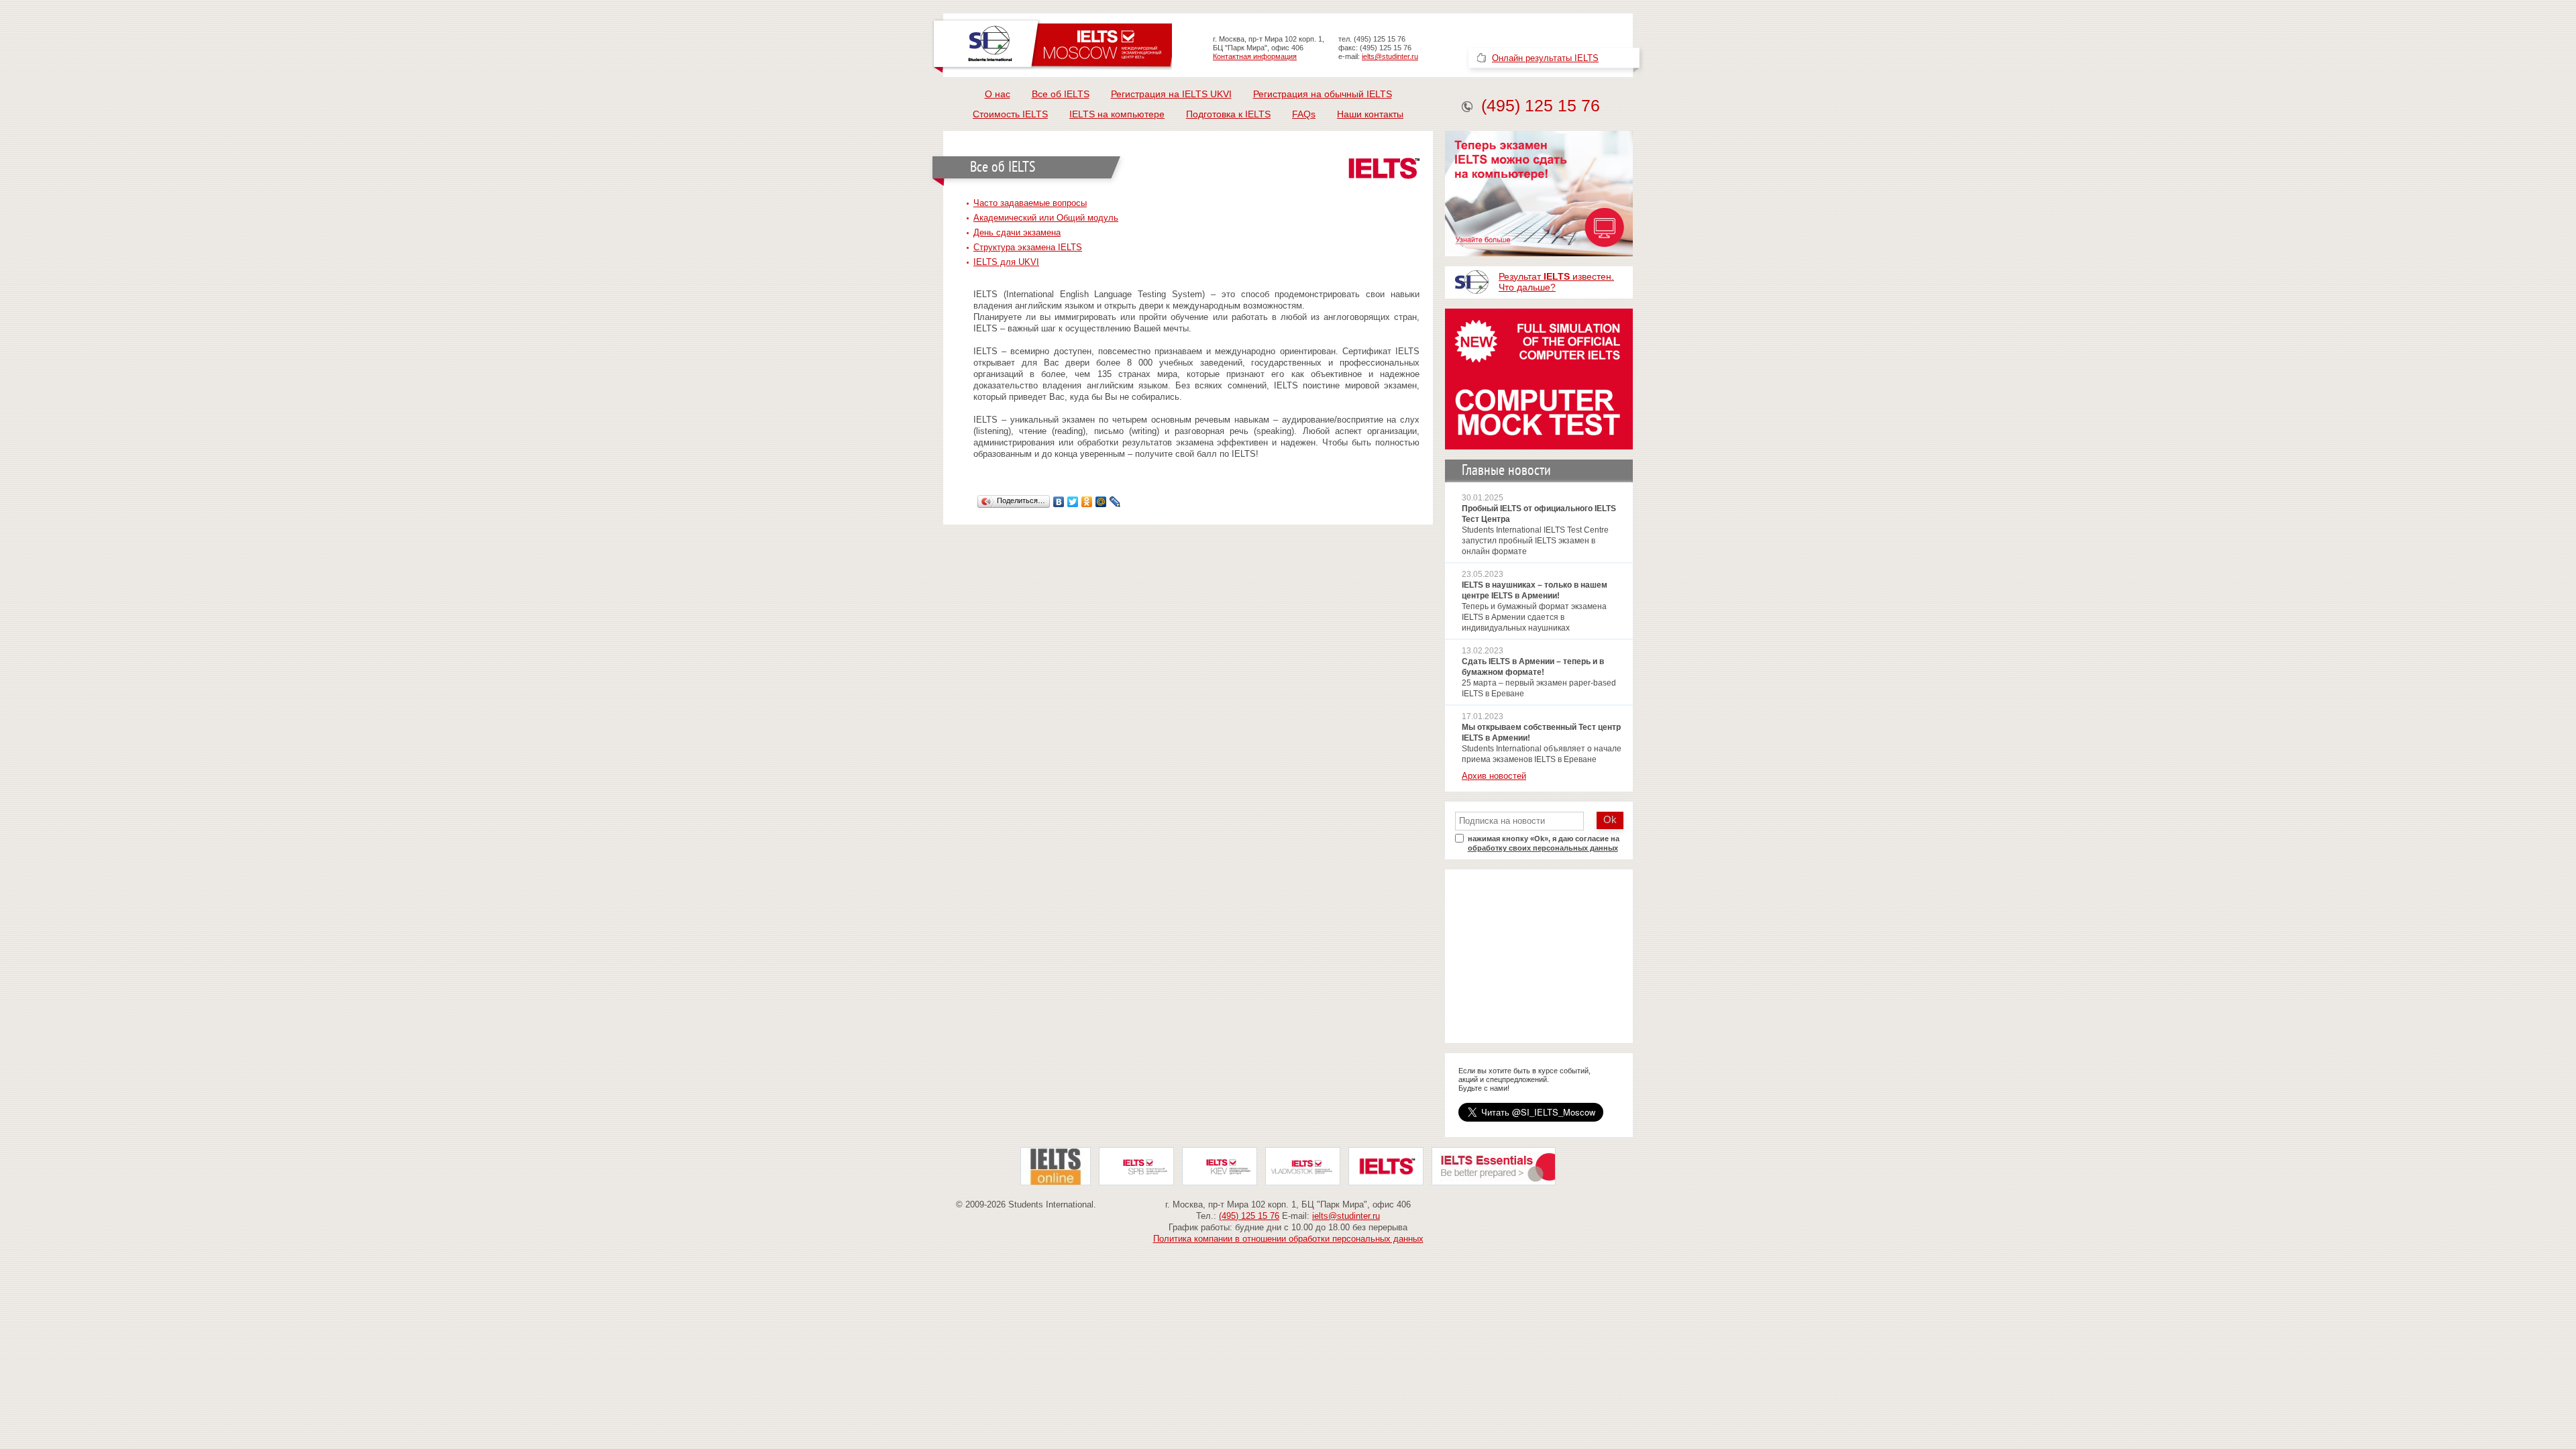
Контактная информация (1255, 56)
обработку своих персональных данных (1543, 848)
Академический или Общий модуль (1046, 218)
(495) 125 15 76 (1541, 105)
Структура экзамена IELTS (1028, 247)
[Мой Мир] (1101, 502)
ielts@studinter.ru (1390, 56)
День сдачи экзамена (1017, 232)
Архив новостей (1494, 776)
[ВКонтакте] (1059, 502)
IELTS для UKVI (1006, 262)
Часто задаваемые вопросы (1030, 203)
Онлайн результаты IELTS (1545, 58)
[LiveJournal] (1115, 502)
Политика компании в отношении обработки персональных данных (1288, 1239)
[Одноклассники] (1087, 502)
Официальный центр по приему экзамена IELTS (1052, 45)
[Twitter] (1073, 502)
